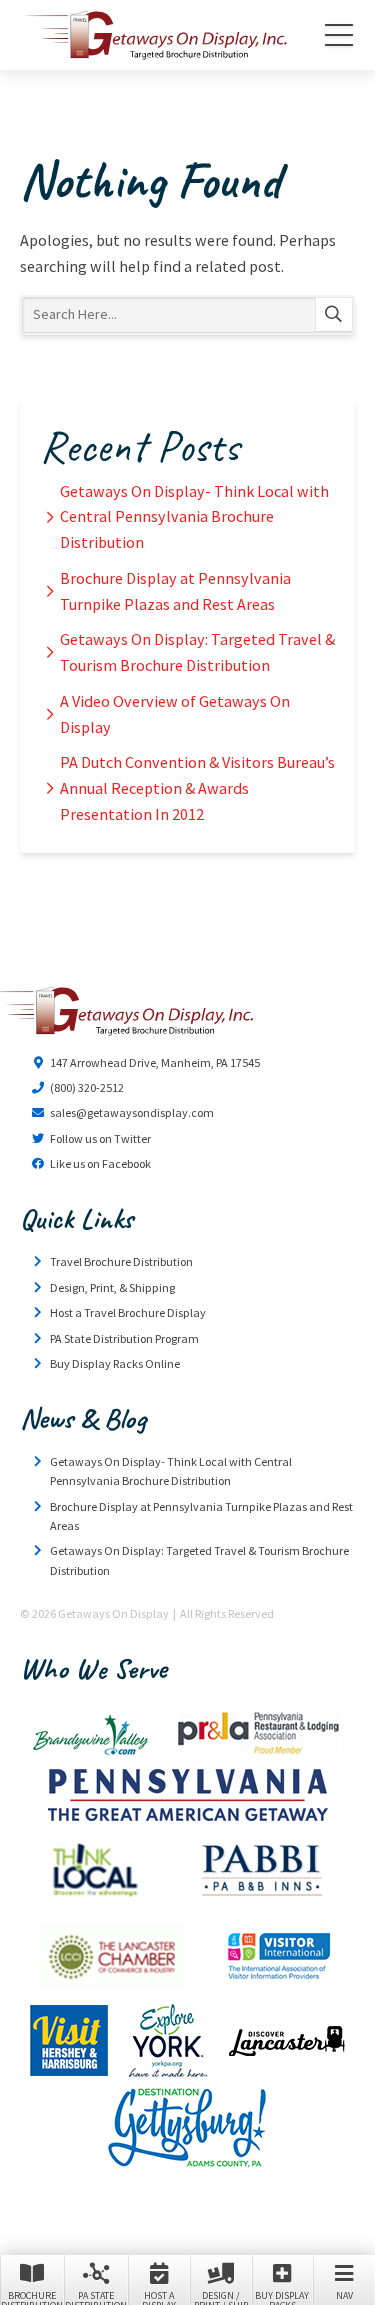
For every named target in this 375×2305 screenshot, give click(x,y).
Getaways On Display (154, 35)
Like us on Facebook (100, 1163)
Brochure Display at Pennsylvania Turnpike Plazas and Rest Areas (175, 591)
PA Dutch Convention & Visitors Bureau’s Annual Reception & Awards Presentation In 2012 (197, 788)
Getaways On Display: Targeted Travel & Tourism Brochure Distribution (197, 652)
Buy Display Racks (282, 2297)
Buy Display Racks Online (115, 1363)
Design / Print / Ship (221, 2297)
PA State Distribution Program (124, 1338)
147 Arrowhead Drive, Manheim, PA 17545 (155, 1062)
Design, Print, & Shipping (112, 1287)
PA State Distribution (96, 2297)
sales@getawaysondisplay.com (132, 1112)
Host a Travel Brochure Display (128, 1312)
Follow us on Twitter (100, 1138)
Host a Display (159, 2297)
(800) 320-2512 (87, 1087)
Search (334, 315)
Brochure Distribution (32, 2297)
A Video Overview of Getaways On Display (175, 714)
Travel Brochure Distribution (121, 1261)
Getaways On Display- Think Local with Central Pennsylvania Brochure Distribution (194, 517)
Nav (344, 2295)
